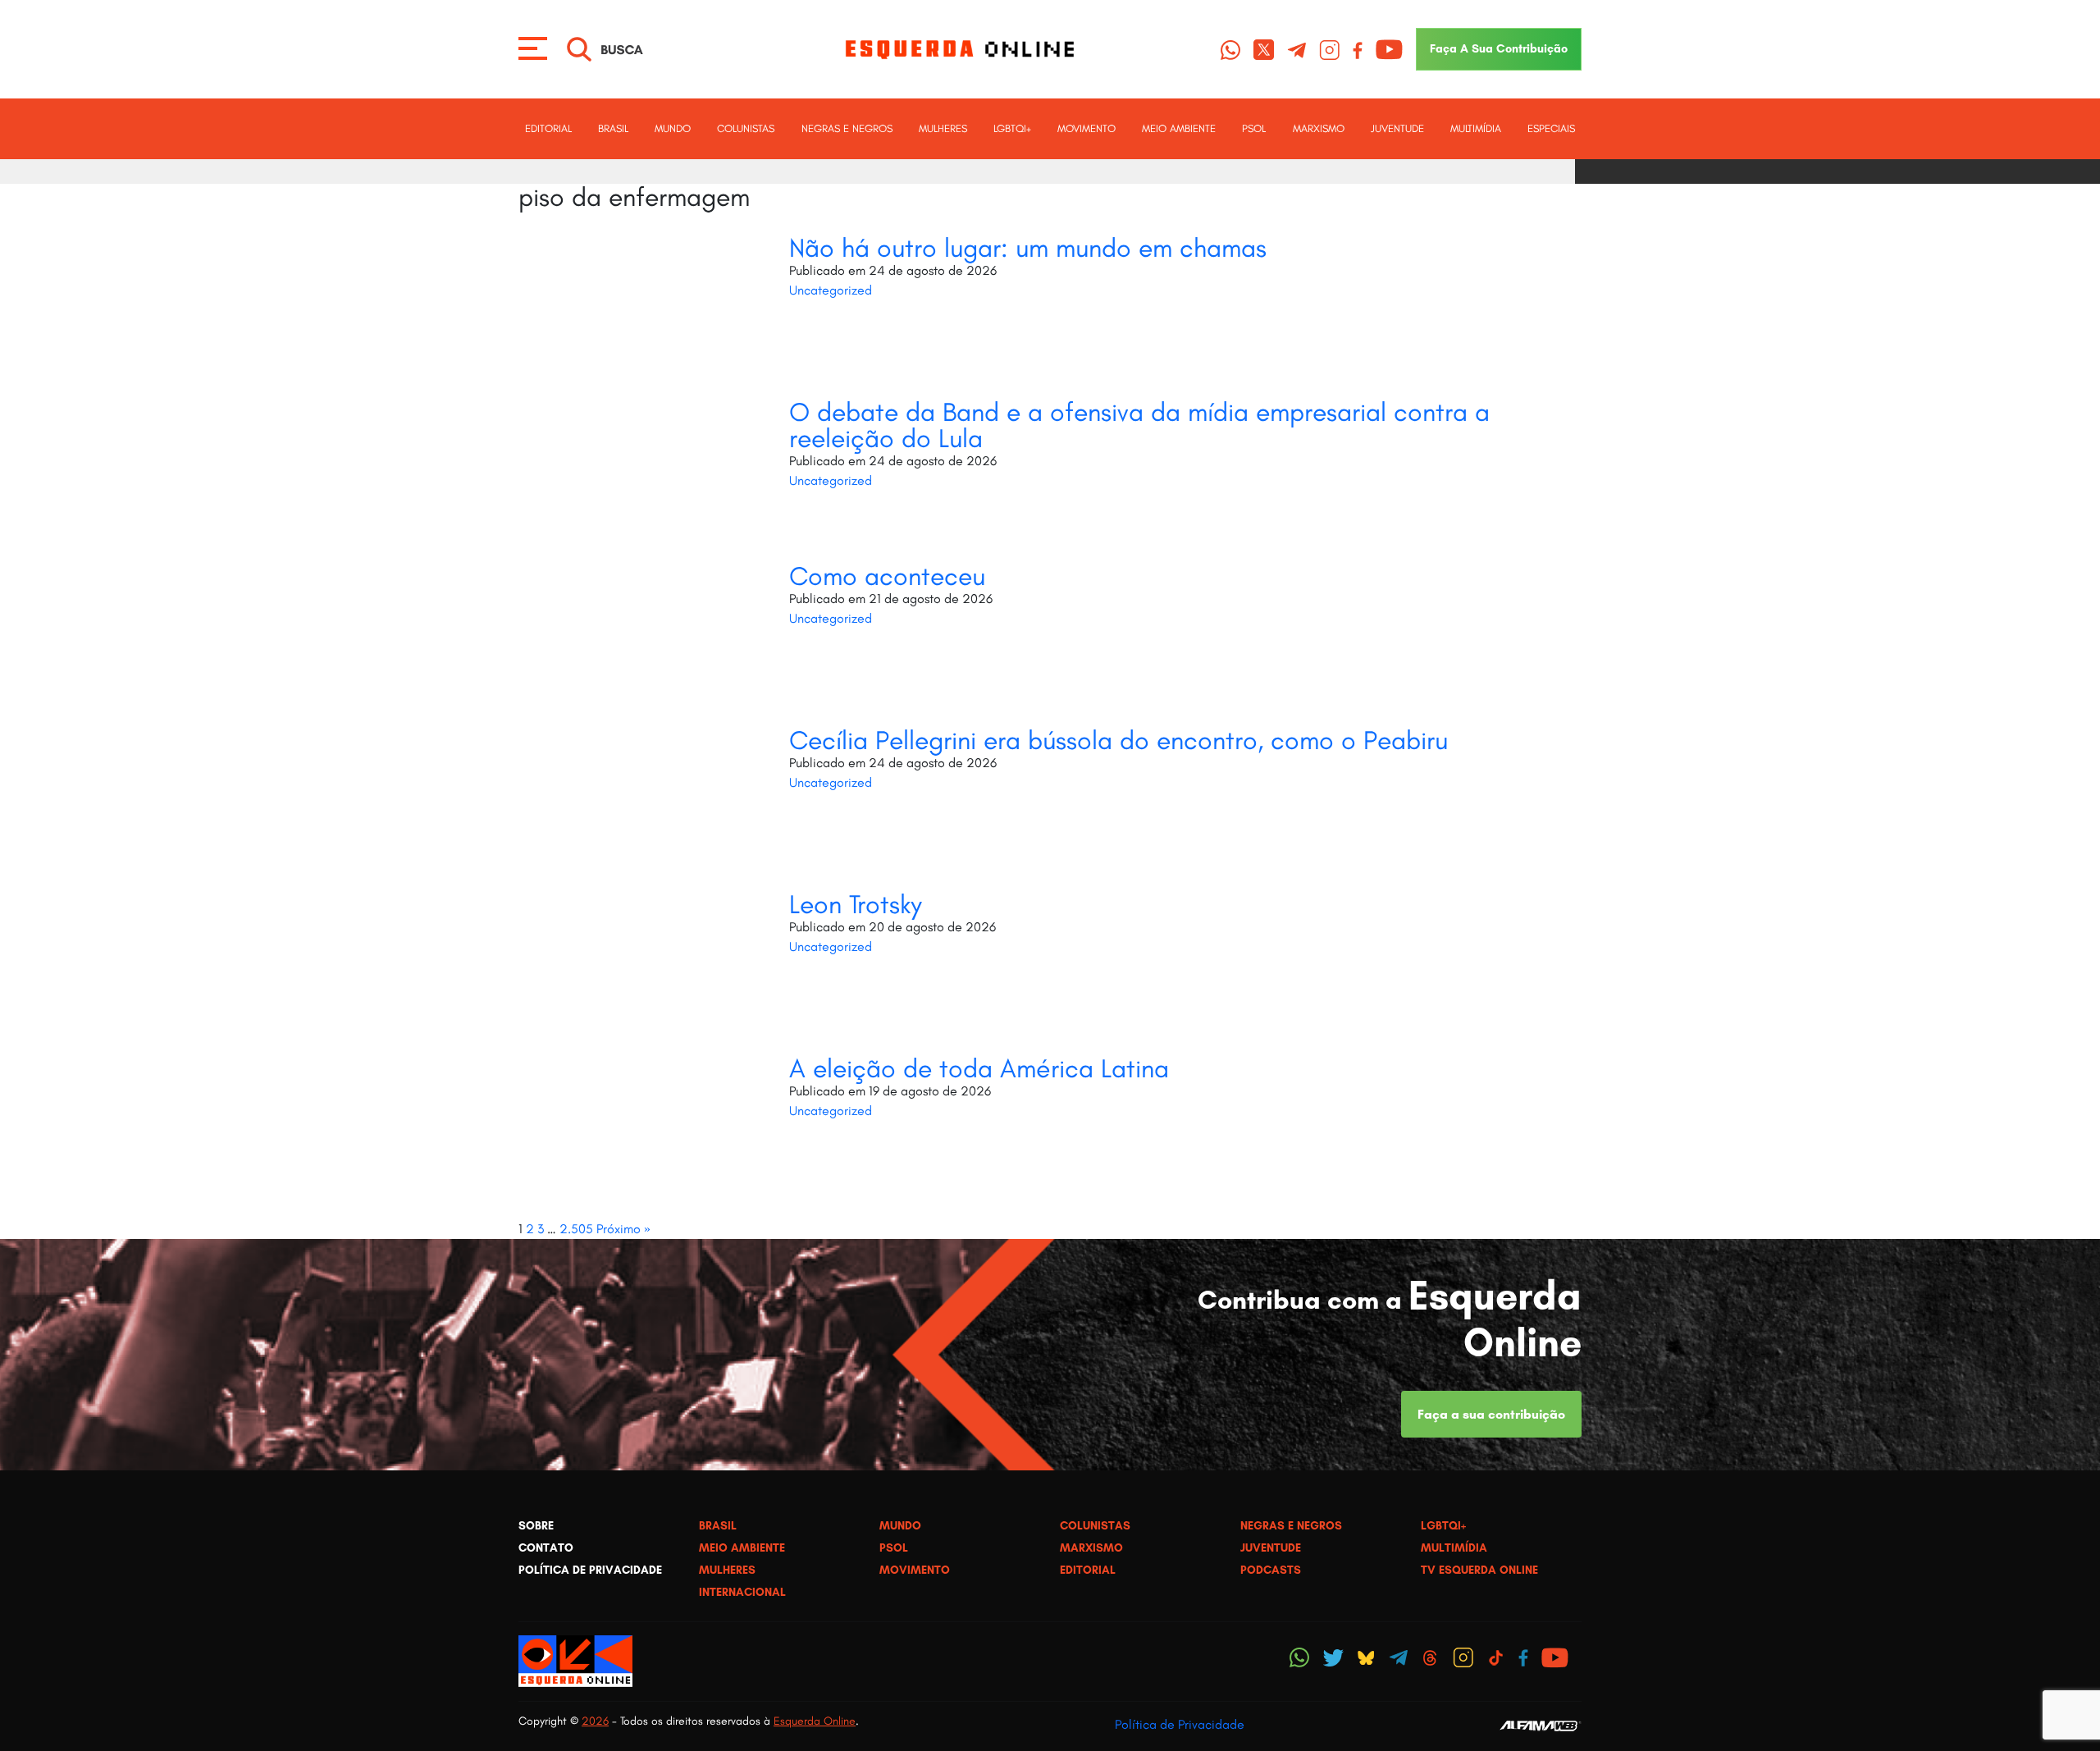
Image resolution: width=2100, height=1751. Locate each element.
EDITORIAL (548, 128)
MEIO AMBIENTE (1179, 128)
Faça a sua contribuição (1491, 1414)
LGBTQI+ (1012, 128)
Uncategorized (831, 290)
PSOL (1254, 128)
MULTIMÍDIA (1476, 128)
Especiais (1551, 128)
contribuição (1499, 48)
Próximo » (623, 1229)
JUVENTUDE (1397, 128)
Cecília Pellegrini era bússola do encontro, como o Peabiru (1118, 740)
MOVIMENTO (1087, 128)
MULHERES (943, 128)
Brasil (613, 128)
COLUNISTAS (746, 128)
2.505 (576, 1229)
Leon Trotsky (856, 904)
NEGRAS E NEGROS (847, 128)
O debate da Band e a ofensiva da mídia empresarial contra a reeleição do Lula (1139, 425)
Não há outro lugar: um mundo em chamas (1028, 248)
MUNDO (673, 128)
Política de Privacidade (1180, 1724)
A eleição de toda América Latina (979, 1068)
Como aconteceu (887, 576)
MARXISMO (1319, 128)
